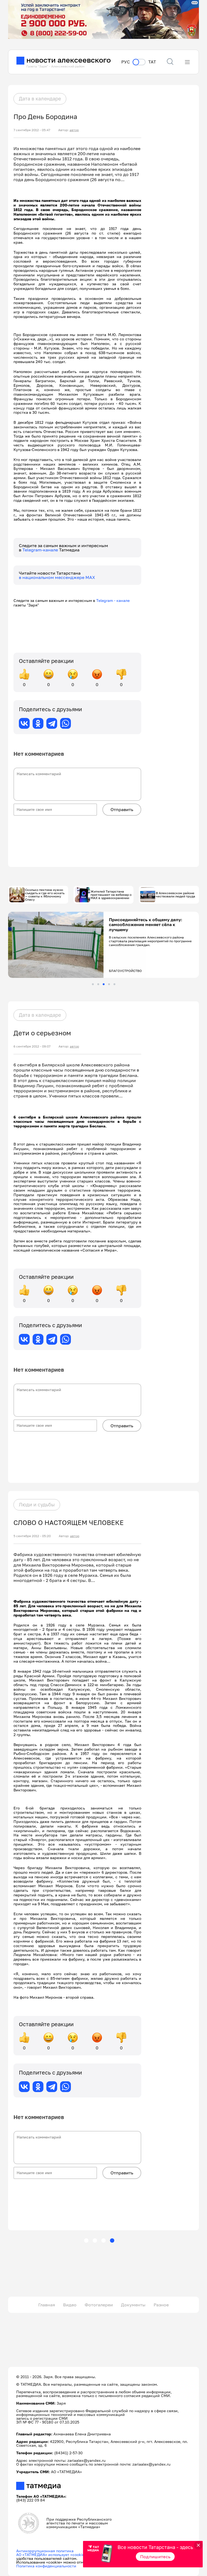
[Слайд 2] (98, 984)
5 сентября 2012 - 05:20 (32, 1536)
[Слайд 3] (104, 984)
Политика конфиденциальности (46, 2566)
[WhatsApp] (65, 723)
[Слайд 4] (109, 984)
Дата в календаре (40, 99)
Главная (47, 2305)
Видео (70, 2305)
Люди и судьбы (37, 1504)
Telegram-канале (41, 550)
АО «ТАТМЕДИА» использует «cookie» (51, 2555)
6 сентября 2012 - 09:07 (32, 1046)
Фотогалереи (99, 2305)
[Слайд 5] (114, 984)
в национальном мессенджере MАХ (57, 577)
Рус (126, 62)
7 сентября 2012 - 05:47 (32, 130)
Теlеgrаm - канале (114, 600)
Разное (161, 2305)
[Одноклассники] (38, 723)
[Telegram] (52, 723)
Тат (152, 62)
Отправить (122, 809)
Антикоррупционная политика (45, 2551)
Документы (133, 2305)
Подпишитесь (155, 2557)
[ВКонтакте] (24, 723)
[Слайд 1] (93, 984)
